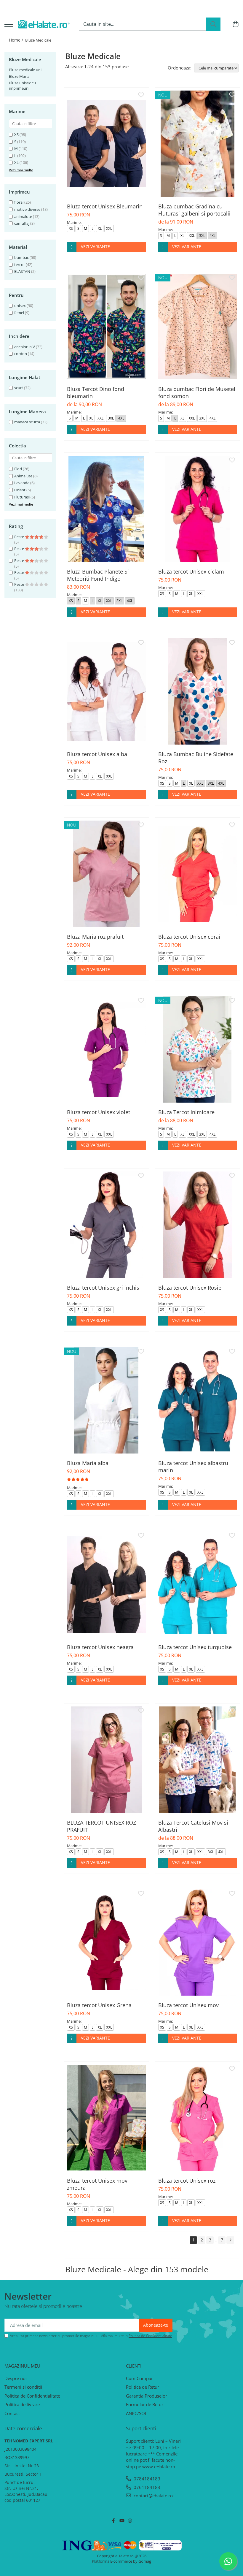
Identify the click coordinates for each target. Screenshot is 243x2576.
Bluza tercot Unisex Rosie (190, 1288)
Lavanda (22, 483)
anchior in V (25, 347)
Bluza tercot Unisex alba (97, 754)
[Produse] (9, 25)
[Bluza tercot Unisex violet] (106, 1049)
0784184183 (146, 2479)
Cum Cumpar (139, 2378)
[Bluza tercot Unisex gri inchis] (106, 1225)
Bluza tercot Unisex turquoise (195, 1647)
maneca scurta (27, 422)
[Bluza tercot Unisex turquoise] (198, 1584)
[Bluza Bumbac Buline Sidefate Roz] (198, 691)
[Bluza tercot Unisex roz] (198, 2118)
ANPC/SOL (137, 2413)
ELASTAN (22, 271)
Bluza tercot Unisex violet (99, 1112)
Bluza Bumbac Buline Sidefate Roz (196, 758)
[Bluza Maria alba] (106, 1400)
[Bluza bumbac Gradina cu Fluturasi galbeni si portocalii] (198, 144)
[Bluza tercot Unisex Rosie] (198, 1225)
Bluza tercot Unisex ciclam (191, 571)
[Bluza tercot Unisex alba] (106, 691)
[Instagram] (130, 2521)
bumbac (21, 257)
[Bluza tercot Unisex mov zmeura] (106, 2118)
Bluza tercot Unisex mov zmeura (97, 2184)
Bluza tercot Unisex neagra (100, 1647)
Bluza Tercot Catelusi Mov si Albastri (193, 1826)
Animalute (23, 476)
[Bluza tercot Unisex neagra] (106, 1584)
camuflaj (22, 223)
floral (19, 202)
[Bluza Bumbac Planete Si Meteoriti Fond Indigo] (106, 509)
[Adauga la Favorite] (141, 95)
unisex (20, 305)
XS (16, 134)
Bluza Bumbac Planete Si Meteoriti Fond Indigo (98, 575)
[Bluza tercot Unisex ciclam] (198, 509)
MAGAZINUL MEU (22, 2366)
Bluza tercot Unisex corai (189, 937)
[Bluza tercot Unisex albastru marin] (198, 1400)
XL (16, 162)
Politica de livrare (22, 2404)
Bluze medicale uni (25, 70)
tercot (20, 265)
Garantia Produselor (147, 2396)
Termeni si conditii (23, 2387)
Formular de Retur (145, 2404)
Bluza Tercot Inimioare (186, 1112)
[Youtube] (122, 2521)
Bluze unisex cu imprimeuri (22, 86)
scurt (19, 388)
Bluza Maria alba (88, 1463)
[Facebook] (113, 2521)
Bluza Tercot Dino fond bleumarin (96, 392)
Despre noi (16, 2378)
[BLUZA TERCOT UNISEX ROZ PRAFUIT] (106, 1760)
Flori (18, 469)
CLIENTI (134, 2366)
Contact (12, 2413)
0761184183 (146, 2487)
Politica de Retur (143, 2387)
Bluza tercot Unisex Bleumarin (105, 206)
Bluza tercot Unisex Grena (99, 2005)
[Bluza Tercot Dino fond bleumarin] (106, 326)
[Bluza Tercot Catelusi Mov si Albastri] (198, 1760)
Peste (20, 537)
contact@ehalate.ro (153, 2496)
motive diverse (27, 209)
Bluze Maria (19, 76)
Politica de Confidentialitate (150, 2336)
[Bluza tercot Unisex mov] (198, 1942)
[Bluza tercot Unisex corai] (198, 874)
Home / (17, 40)
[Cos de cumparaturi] (235, 24)
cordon (21, 354)
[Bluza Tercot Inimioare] (198, 1049)
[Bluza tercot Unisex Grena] (106, 1942)
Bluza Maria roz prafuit (95, 937)
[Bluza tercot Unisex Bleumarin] (106, 144)
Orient (20, 490)
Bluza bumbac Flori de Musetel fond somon (197, 392)
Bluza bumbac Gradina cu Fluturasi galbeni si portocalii (194, 210)
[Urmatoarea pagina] (230, 2240)
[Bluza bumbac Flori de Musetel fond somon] (198, 326)
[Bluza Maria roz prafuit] (106, 874)
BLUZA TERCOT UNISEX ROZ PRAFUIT (101, 1826)
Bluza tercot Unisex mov (188, 2005)
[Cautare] (213, 24)
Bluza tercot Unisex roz (187, 2181)
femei (19, 313)
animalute (23, 216)
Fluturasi (22, 497)
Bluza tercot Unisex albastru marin (193, 1467)
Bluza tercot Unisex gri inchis (103, 1288)
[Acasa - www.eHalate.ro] (44, 24)
